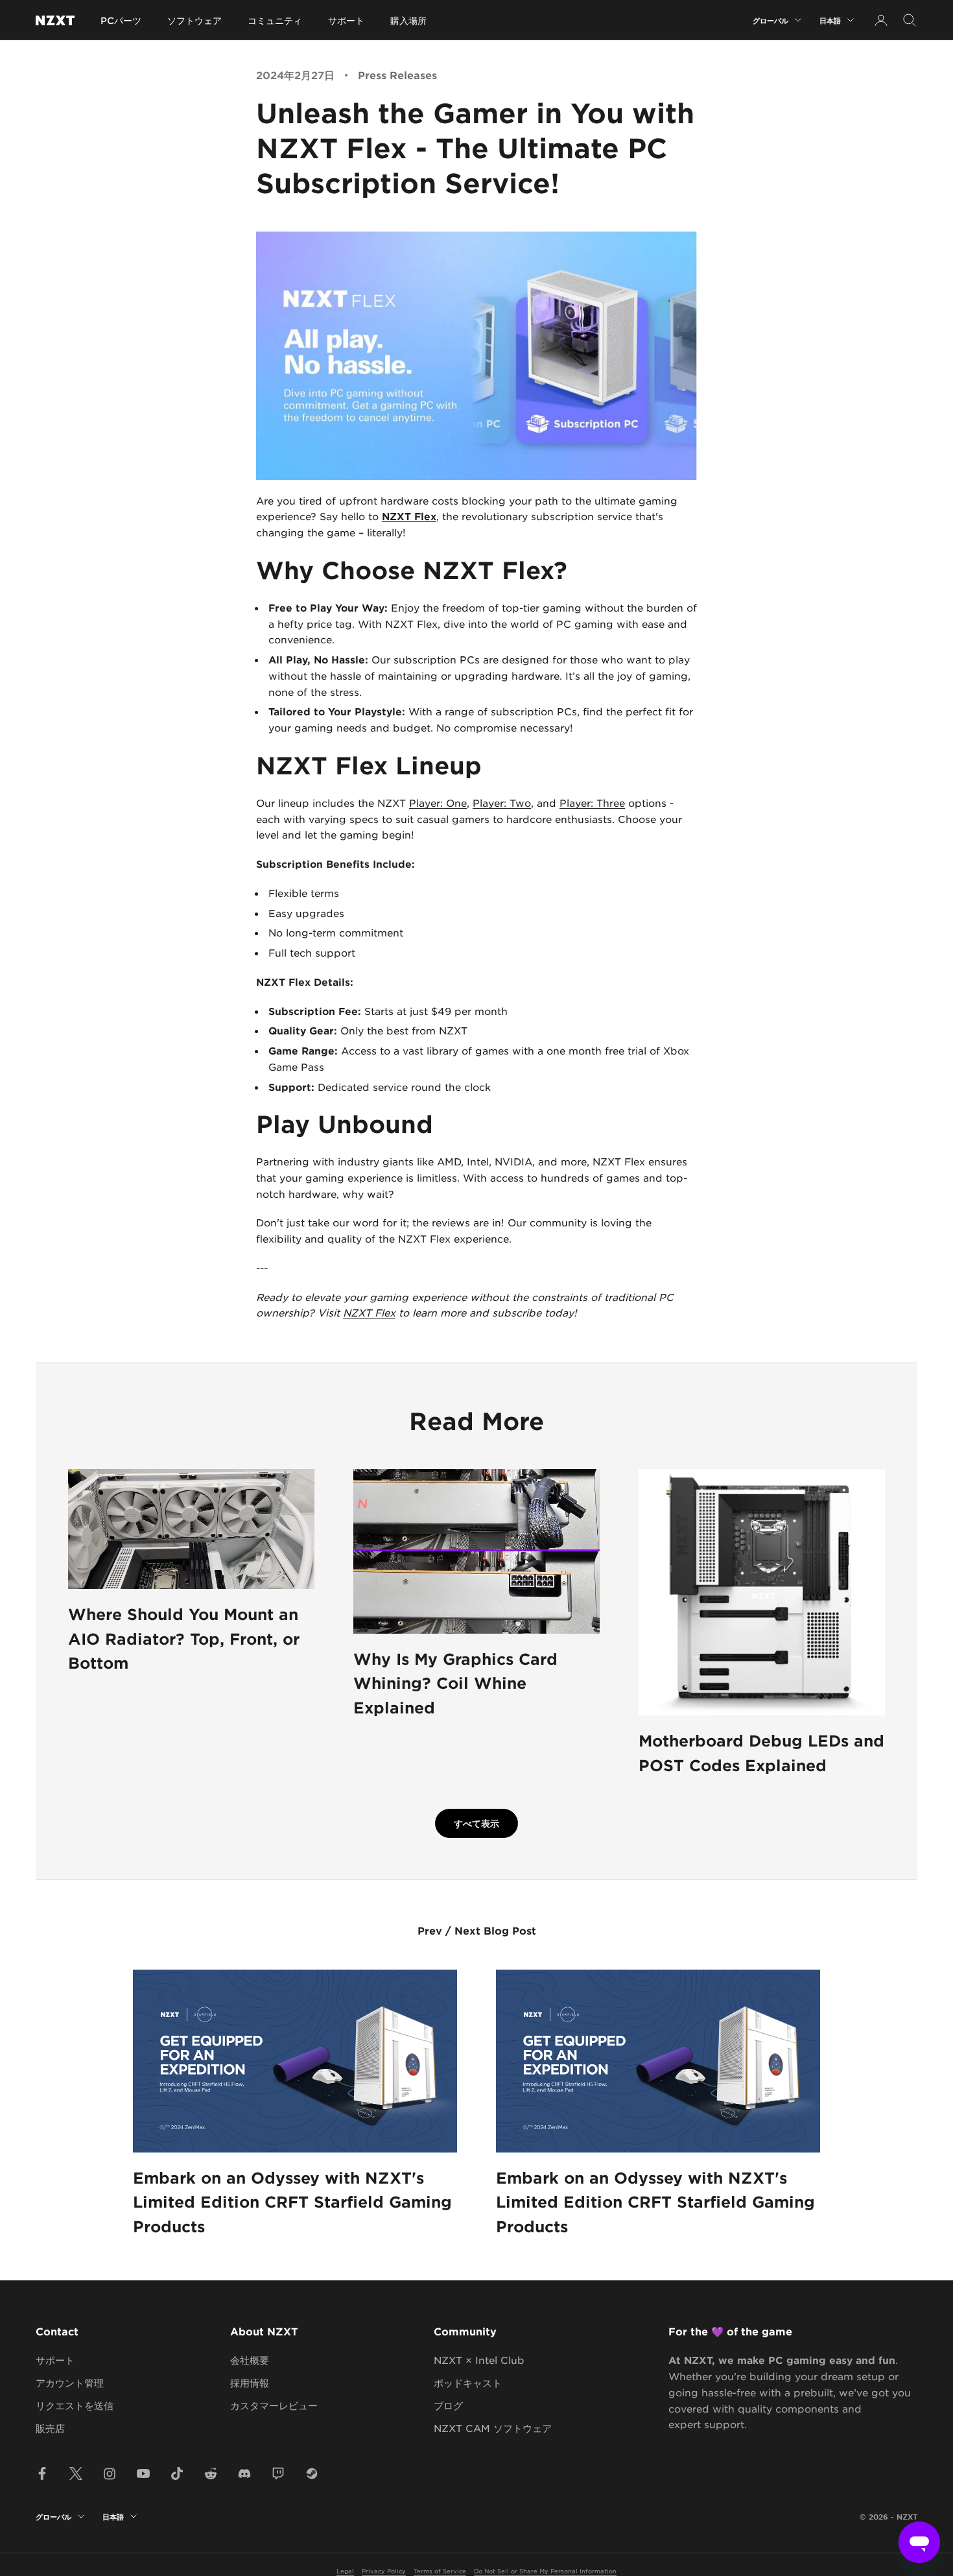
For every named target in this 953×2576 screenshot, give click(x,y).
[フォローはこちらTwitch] (278, 2474)
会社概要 (250, 2360)
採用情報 (250, 2382)
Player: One (438, 803)
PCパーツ (121, 20)
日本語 (830, 20)
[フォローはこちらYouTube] (143, 2474)
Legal (345, 2570)
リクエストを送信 (75, 2405)
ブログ (448, 2405)
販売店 (50, 2428)
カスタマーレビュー (274, 2405)
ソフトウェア (194, 20)
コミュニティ (275, 20)
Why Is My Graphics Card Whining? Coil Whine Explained (455, 1683)
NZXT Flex (409, 516)
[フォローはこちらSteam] (312, 2474)
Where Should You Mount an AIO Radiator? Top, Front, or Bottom (184, 1638)
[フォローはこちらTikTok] (177, 2474)
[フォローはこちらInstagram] (110, 2474)
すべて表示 (476, 1823)
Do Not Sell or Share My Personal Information (545, 2570)
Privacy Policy (384, 2570)
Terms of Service (440, 2570)
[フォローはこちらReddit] (211, 2474)
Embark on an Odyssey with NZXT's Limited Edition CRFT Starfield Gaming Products (292, 2202)
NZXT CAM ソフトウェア (493, 2428)
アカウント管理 (70, 2382)
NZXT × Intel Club (479, 2360)
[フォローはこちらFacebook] (42, 2474)
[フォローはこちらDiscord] (244, 2474)
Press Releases (397, 75)
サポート (346, 20)
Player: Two (502, 803)
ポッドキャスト (468, 2382)
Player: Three (592, 803)
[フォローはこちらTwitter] (76, 2474)
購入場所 (408, 20)
